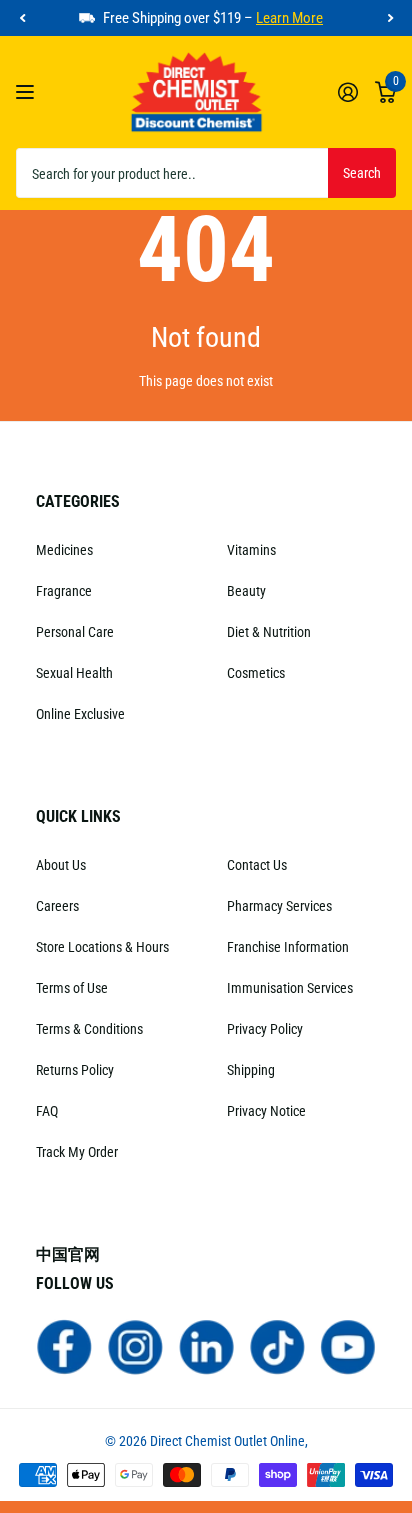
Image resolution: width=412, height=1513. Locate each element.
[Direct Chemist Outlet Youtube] (348, 1346)
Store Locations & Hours (102, 947)
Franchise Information (288, 947)
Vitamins (251, 550)
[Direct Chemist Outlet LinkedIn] (206, 1346)
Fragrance (64, 591)
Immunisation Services (290, 988)
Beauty (246, 591)
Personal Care (75, 632)
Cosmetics (256, 673)
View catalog (27, 92)
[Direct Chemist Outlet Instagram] (135, 1346)
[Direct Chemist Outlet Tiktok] (277, 1346)
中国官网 (68, 1254)
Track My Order (77, 1152)
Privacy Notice (266, 1111)
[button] (22, 18)
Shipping (251, 1070)
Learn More (289, 18)
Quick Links (78, 816)
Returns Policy (75, 1070)
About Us (61, 865)
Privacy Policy (265, 1029)
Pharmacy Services (279, 906)
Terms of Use (72, 988)
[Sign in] (347, 92)
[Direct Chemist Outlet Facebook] (64, 1346)
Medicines (64, 550)
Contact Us (257, 865)
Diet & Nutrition (269, 632)
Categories (78, 501)
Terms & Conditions (89, 1029)
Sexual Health (74, 673)
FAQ (47, 1111)
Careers (57, 906)
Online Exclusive (80, 714)
